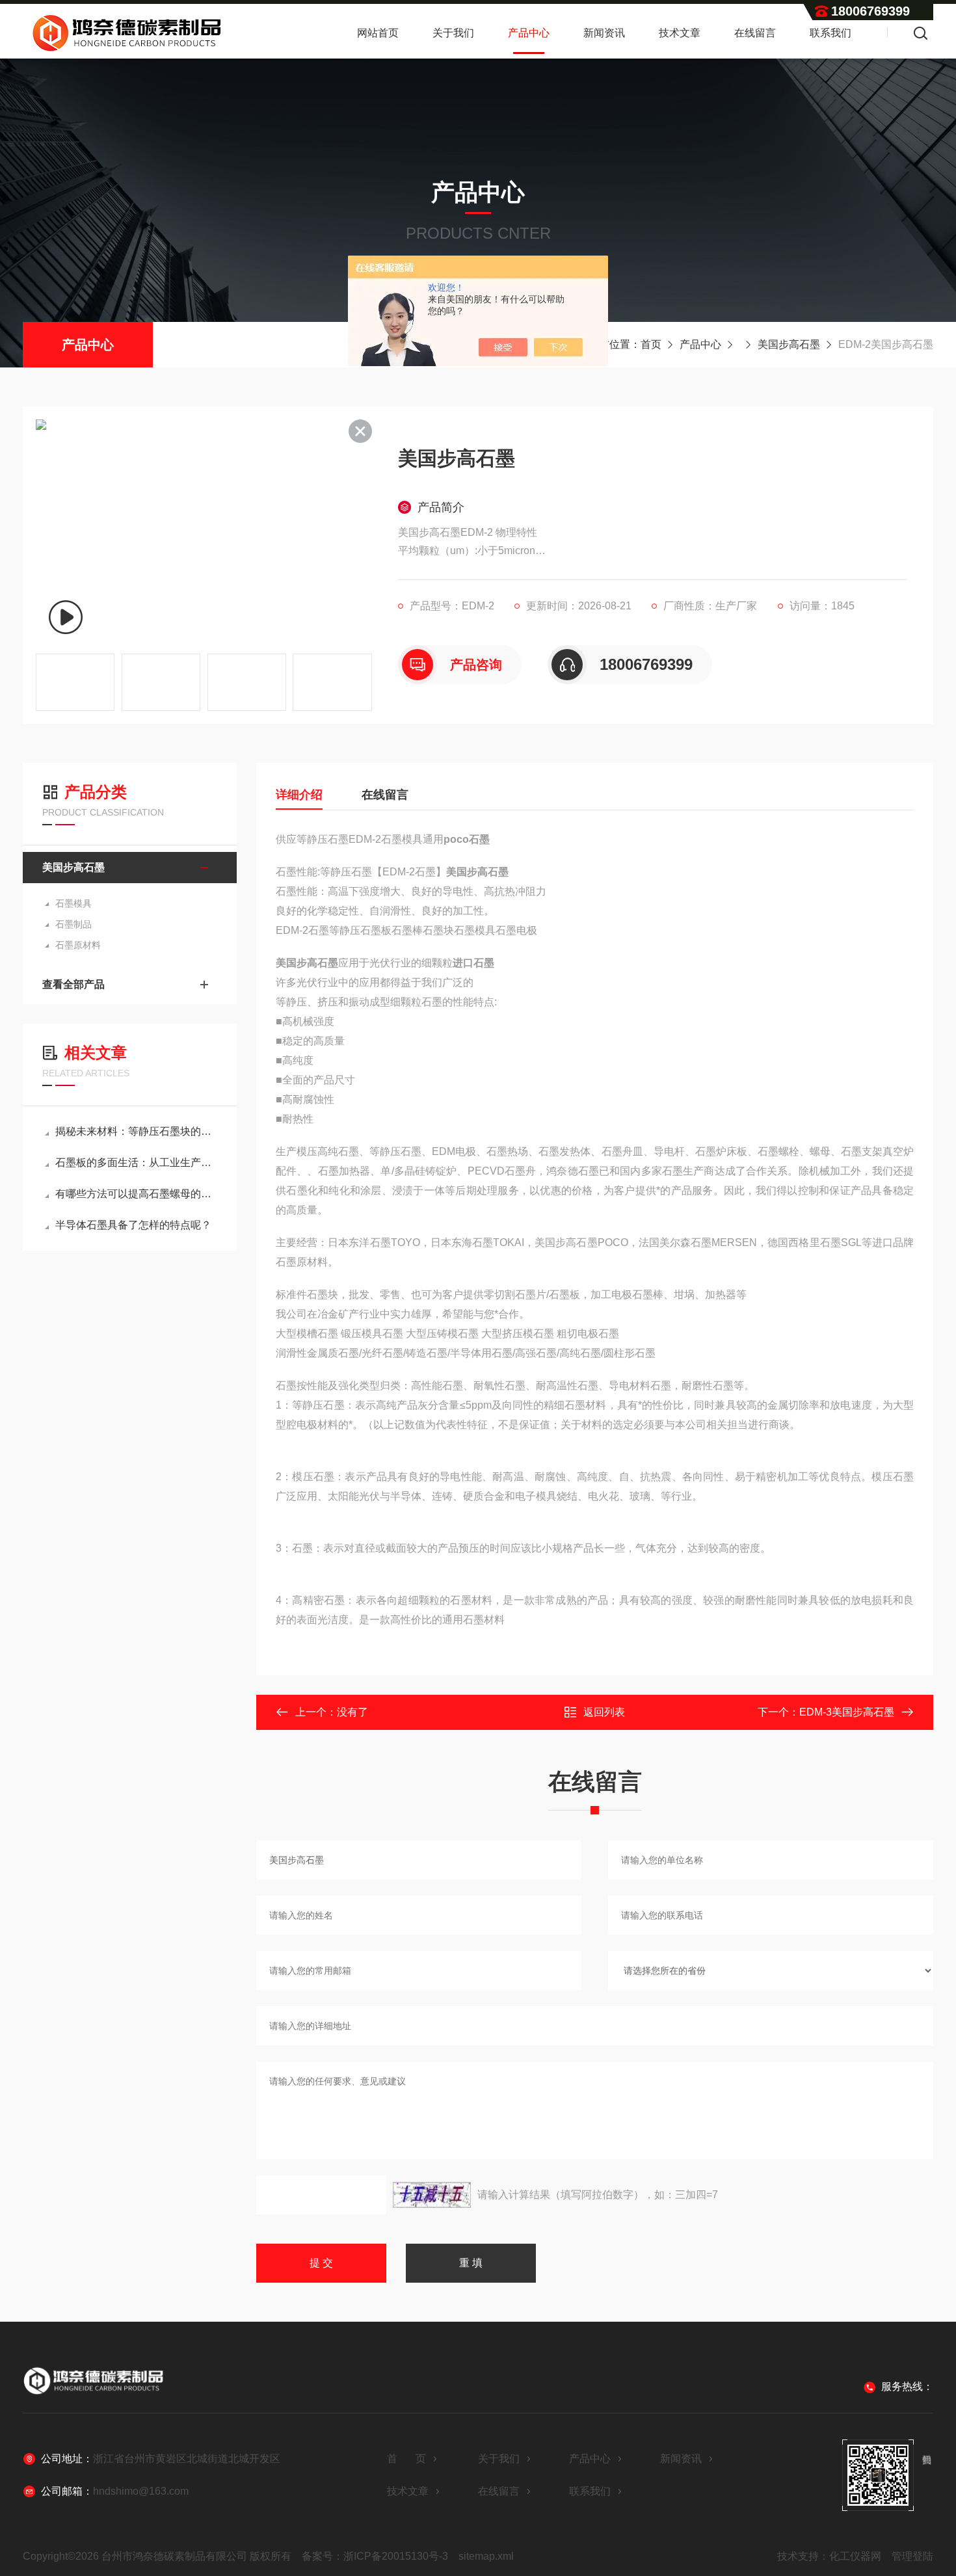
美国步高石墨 (789, 344)
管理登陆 (912, 2556)
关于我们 (453, 33)
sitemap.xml (486, 2556)
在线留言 (755, 33)
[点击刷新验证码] (432, 2195)
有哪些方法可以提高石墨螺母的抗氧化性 (136, 1194)
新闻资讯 (604, 33)
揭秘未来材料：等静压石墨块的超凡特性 (136, 1131)
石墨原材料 (78, 945)
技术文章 (680, 33)
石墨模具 (73, 903)
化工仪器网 (855, 2556)
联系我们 (830, 33)
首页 (651, 344)
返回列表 (604, 1712)
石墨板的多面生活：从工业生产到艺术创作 (136, 1162)
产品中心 (529, 33)
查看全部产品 (73, 984)
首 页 (406, 2459)
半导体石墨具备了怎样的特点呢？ (133, 1225)
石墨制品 (73, 924)
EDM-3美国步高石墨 (847, 1712)
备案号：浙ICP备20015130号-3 (375, 2556)
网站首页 (378, 33)
